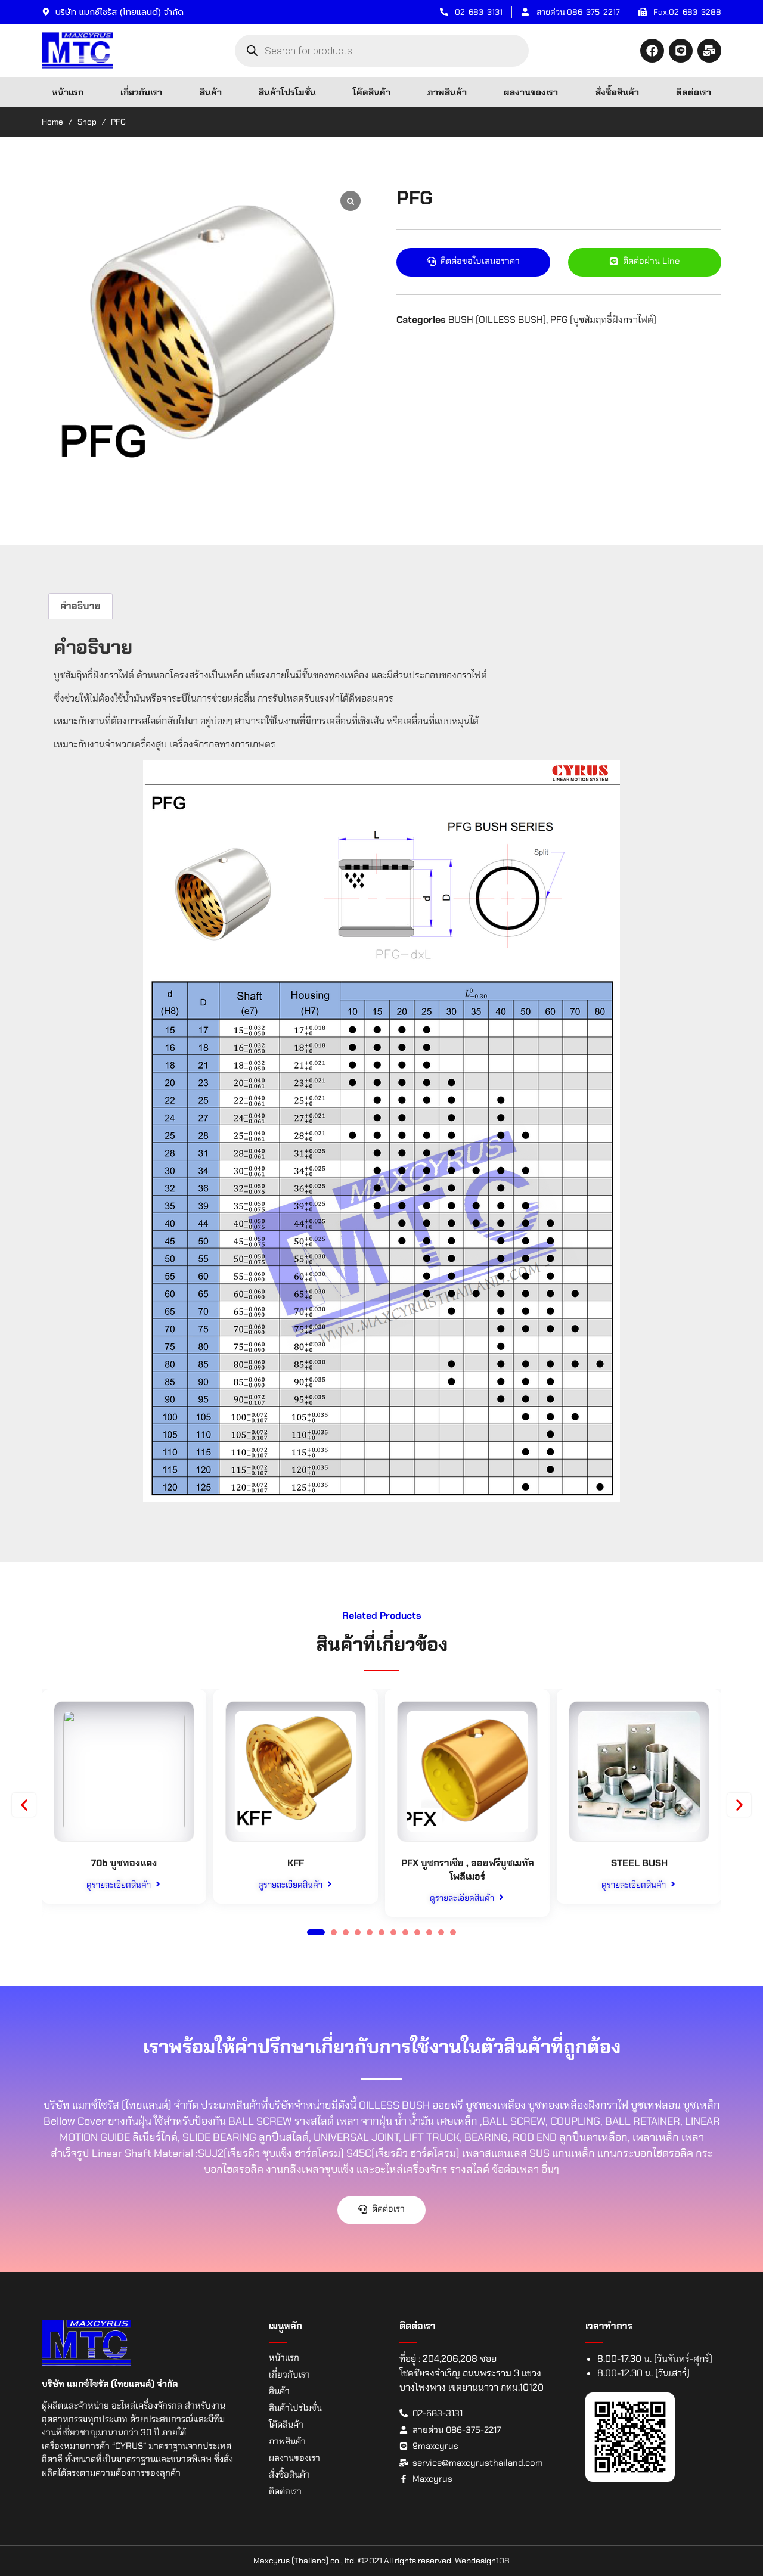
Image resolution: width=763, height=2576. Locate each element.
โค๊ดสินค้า (372, 92)
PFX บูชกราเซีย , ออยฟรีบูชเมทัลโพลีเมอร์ (468, 1869)
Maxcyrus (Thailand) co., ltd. (305, 2561)
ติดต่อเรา (694, 92)
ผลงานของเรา (531, 92)
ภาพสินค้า (447, 92)
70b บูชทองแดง (124, 1863)
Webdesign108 (482, 2561)
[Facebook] (652, 51)
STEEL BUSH (639, 1863)
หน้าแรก (68, 92)
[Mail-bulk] (709, 51)
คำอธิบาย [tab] (80, 606)
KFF (296, 1863)
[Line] (681, 51)
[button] (24, 1805)
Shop (87, 122)
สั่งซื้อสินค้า (617, 92)
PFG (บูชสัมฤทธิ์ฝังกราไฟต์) (603, 320)
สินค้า (211, 92)
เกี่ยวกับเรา (141, 92)
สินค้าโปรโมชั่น (287, 92)
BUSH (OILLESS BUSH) (497, 320)
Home (52, 122)
